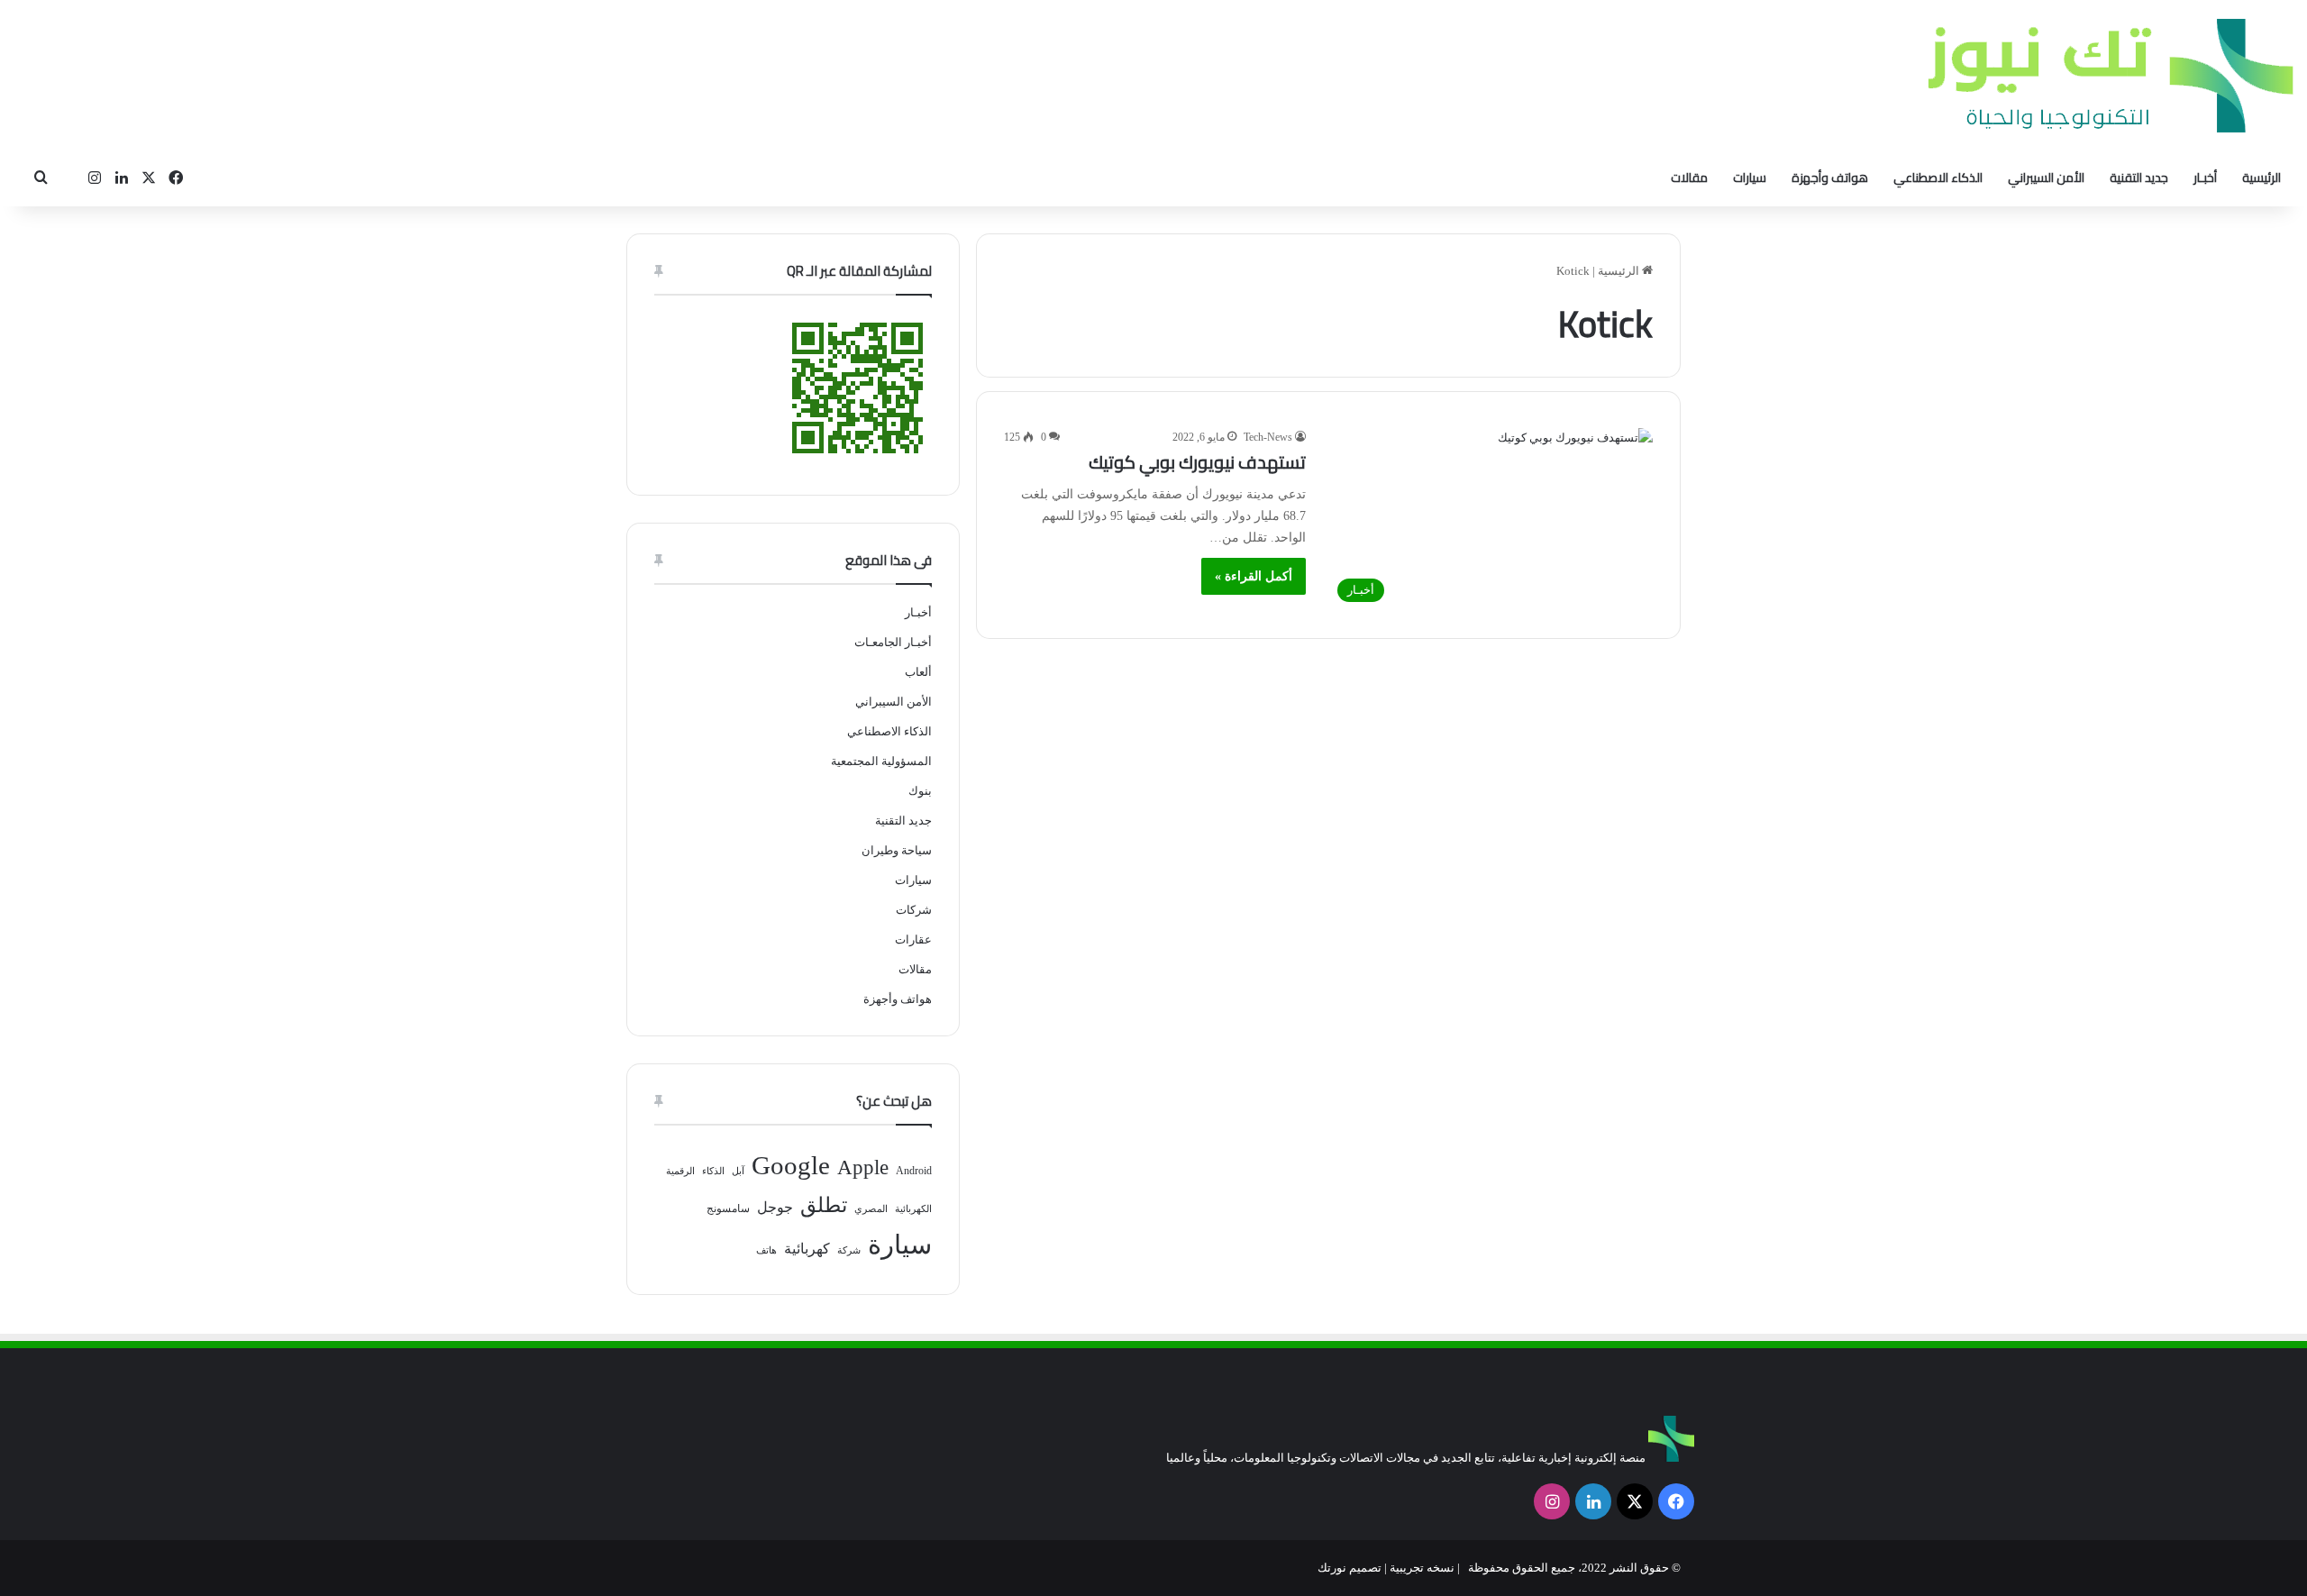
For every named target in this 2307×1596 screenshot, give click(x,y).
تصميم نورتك (1350, 1568)
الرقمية (680, 1171)
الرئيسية (2261, 178)
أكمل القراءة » (1254, 576)
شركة (849, 1250)
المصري (871, 1209)
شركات (914, 910)
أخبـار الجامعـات (893, 642)
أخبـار (2205, 178)
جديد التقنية (2139, 178)
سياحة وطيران (897, 850)
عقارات (913, 939)
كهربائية (807, 1249)
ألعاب (918, 672)
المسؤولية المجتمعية (881, 761)
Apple (863, 1167)
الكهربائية (913, 1209)
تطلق (824, 1205)
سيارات (1750, 178)
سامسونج (728, 1208)
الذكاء (713, 1171)
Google (791, 1165)
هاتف (766, 1250)
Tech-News (1268, 437)
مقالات (1689, 178)
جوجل (775, 1207)
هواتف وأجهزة (1830, 178)
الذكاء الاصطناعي (1938, 178)
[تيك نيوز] (2111, 75)
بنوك (920, 791)
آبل (738, 1171)
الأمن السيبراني (2046, 178)
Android (914, 1171)
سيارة (900, 1245)
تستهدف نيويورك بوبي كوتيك (1197, 462)
